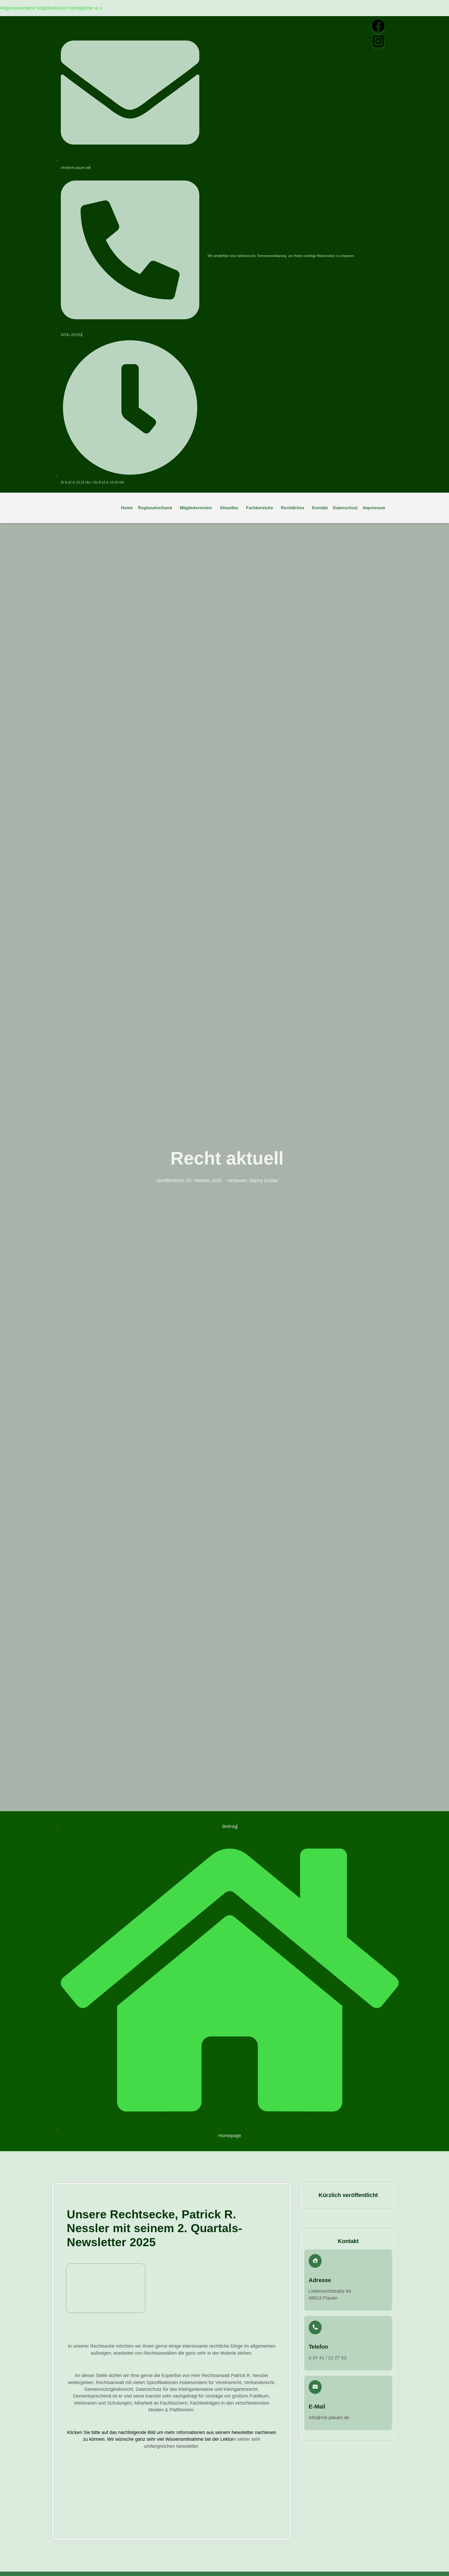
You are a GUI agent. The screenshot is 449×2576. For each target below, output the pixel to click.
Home (127, 508)
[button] (156, 508)
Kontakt (320, 508)
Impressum (374, 508)
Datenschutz (345, 508)
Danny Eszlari (264, 1181)
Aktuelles (229, 508)
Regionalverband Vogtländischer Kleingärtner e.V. (51, 8)
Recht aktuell (227, 1158)
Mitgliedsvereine (196, 508)
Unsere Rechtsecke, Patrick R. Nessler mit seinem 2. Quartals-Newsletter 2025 (154, 2228)
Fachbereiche (260, 508)
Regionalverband (155, 508)
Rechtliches (293, 508)
